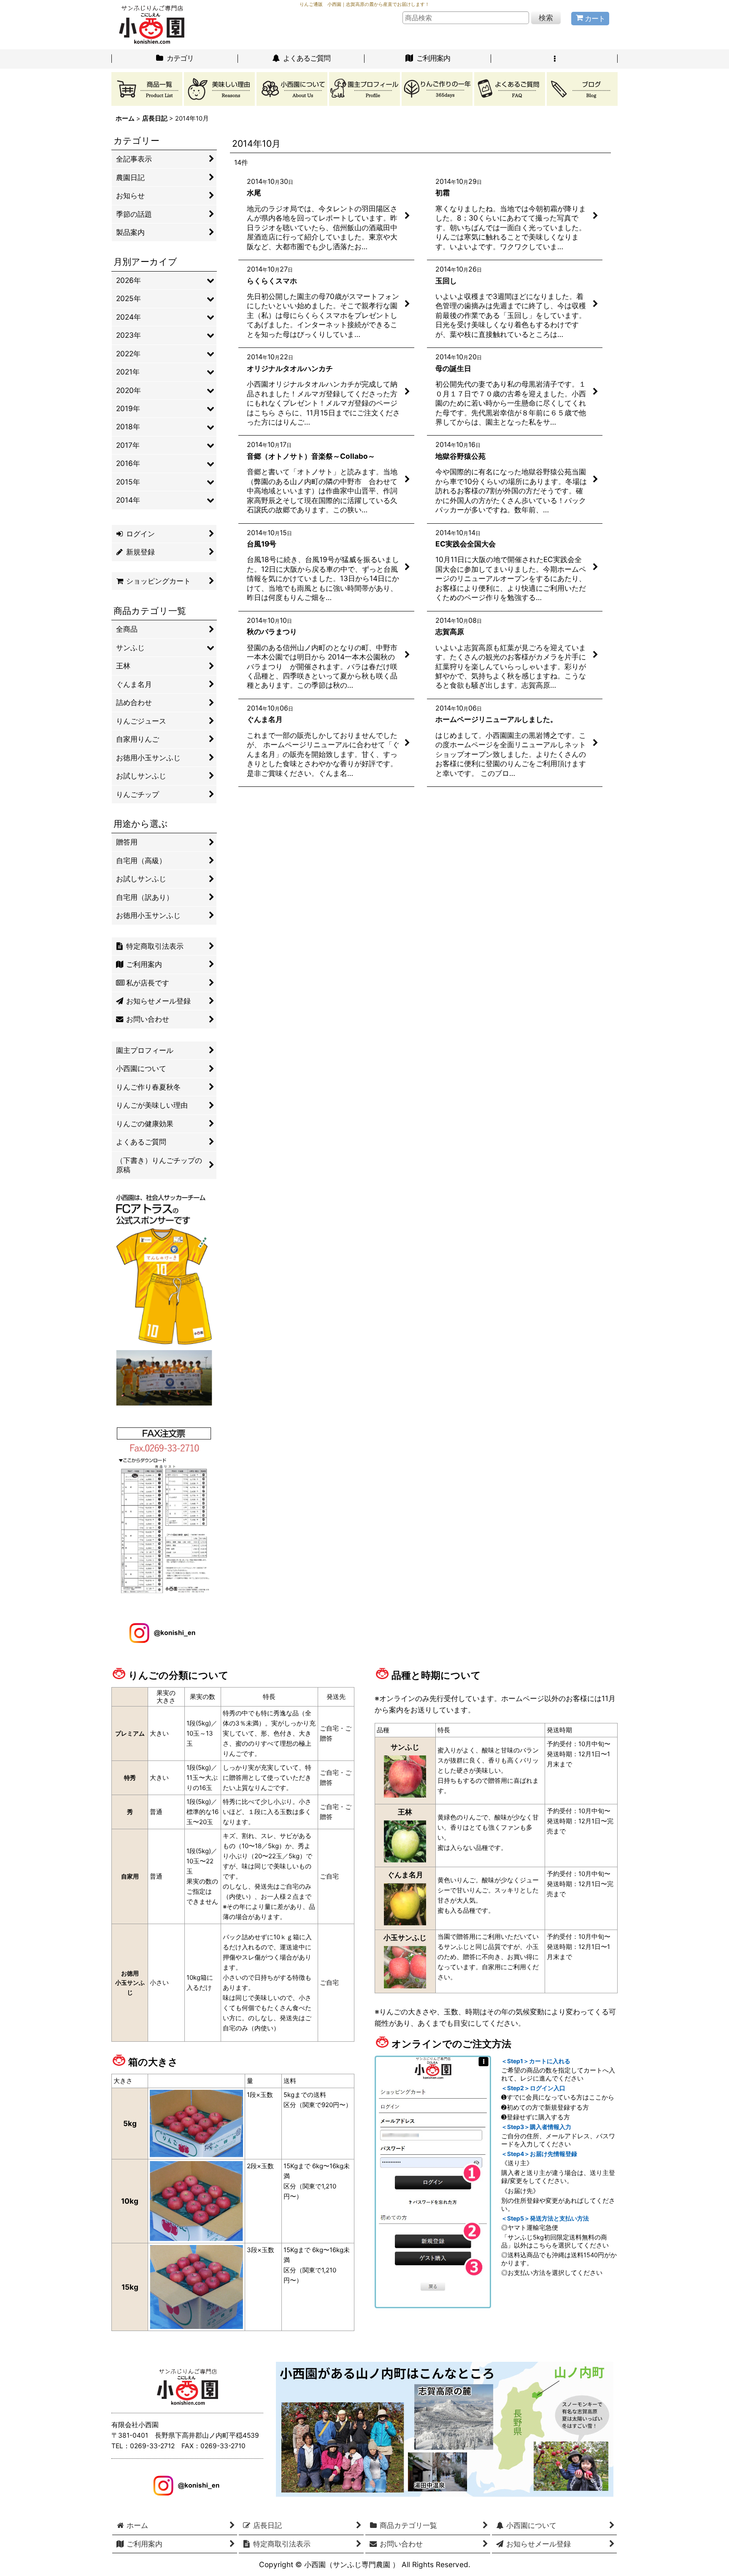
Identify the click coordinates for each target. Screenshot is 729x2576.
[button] (554, 59)
